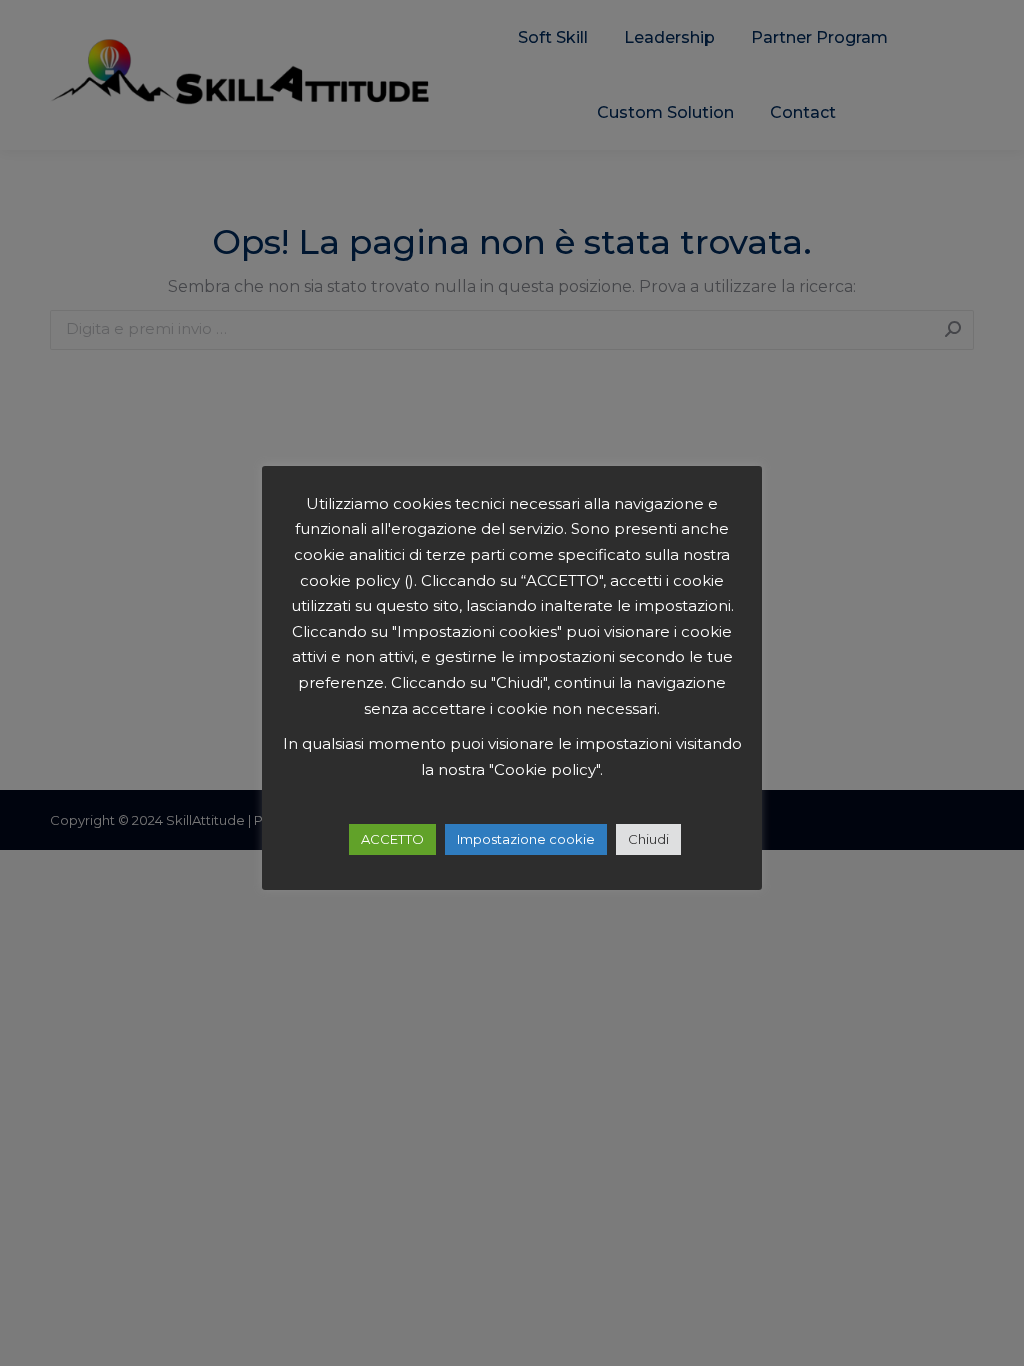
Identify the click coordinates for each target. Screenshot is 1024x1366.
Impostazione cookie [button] (526, 839)
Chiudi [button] (648, 839)
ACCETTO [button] (392, 839)
